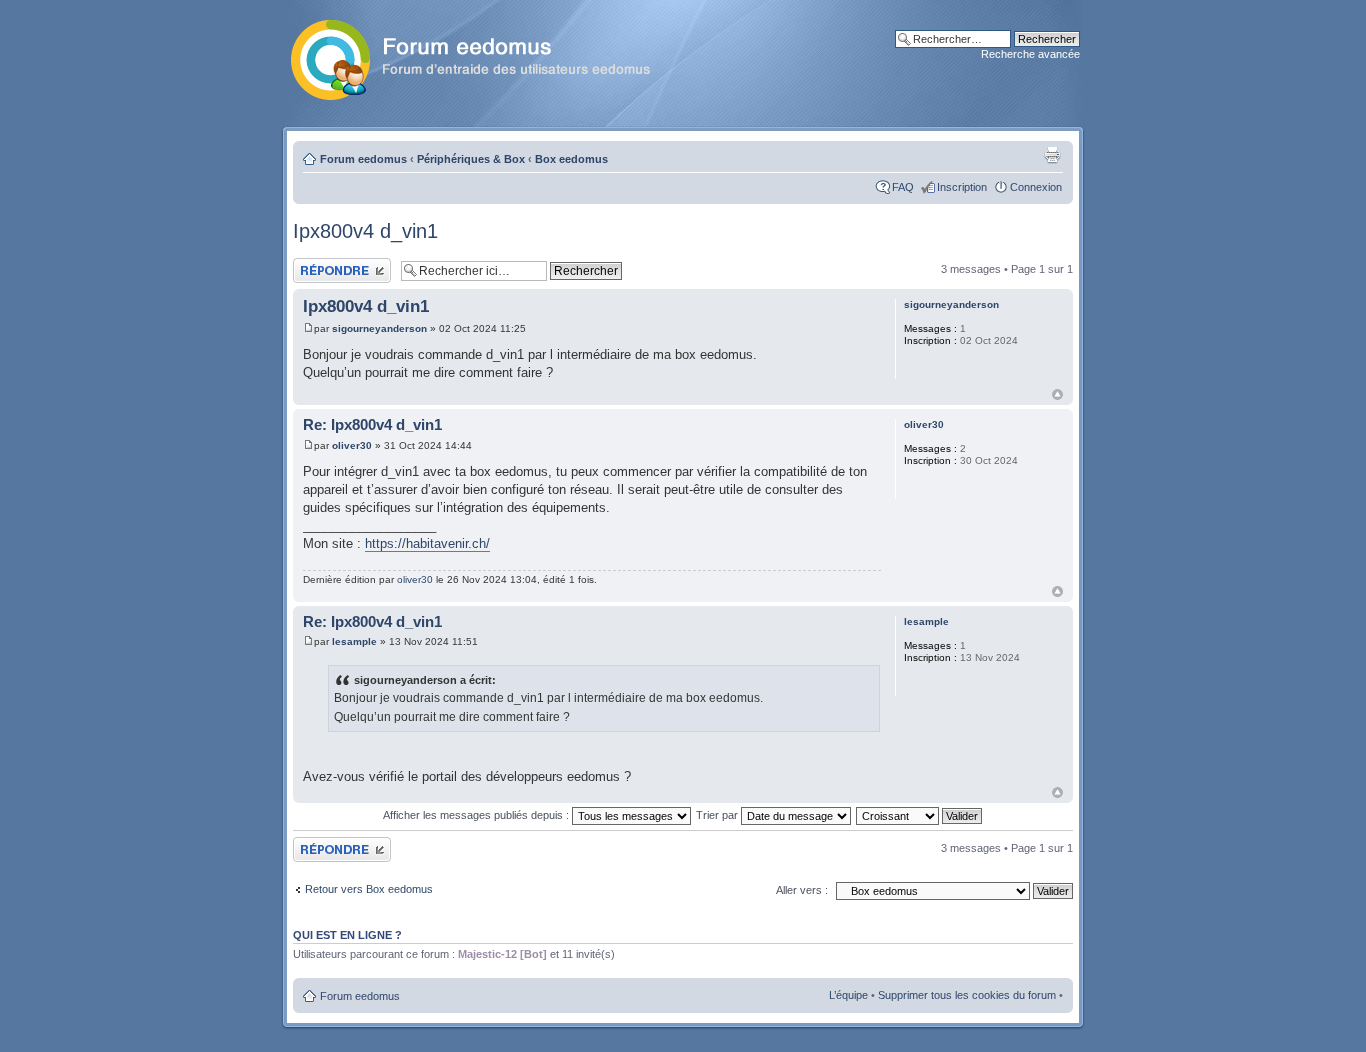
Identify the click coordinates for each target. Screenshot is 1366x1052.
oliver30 (352, 445)
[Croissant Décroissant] (920, 815)
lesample (354, 641)
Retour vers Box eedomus (369, 889)
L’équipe (848, 995)
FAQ (903, 187)
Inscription (962, 187)
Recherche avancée (1030, 54)
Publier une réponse (341, 264)
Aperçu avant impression (1052, 155)
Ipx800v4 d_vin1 (365, 231)
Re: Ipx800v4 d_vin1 (372, 424)
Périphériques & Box (471, 159)
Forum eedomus (363, 159)
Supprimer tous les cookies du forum (967, 995)
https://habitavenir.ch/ (427, 543)
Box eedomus (571, 159)
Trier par (718, 815)
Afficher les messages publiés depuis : (477, 815)
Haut (1057, 394)
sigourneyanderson (379, 328)
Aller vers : (802, 890)
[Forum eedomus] (486, 56)
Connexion (1036, 187)
